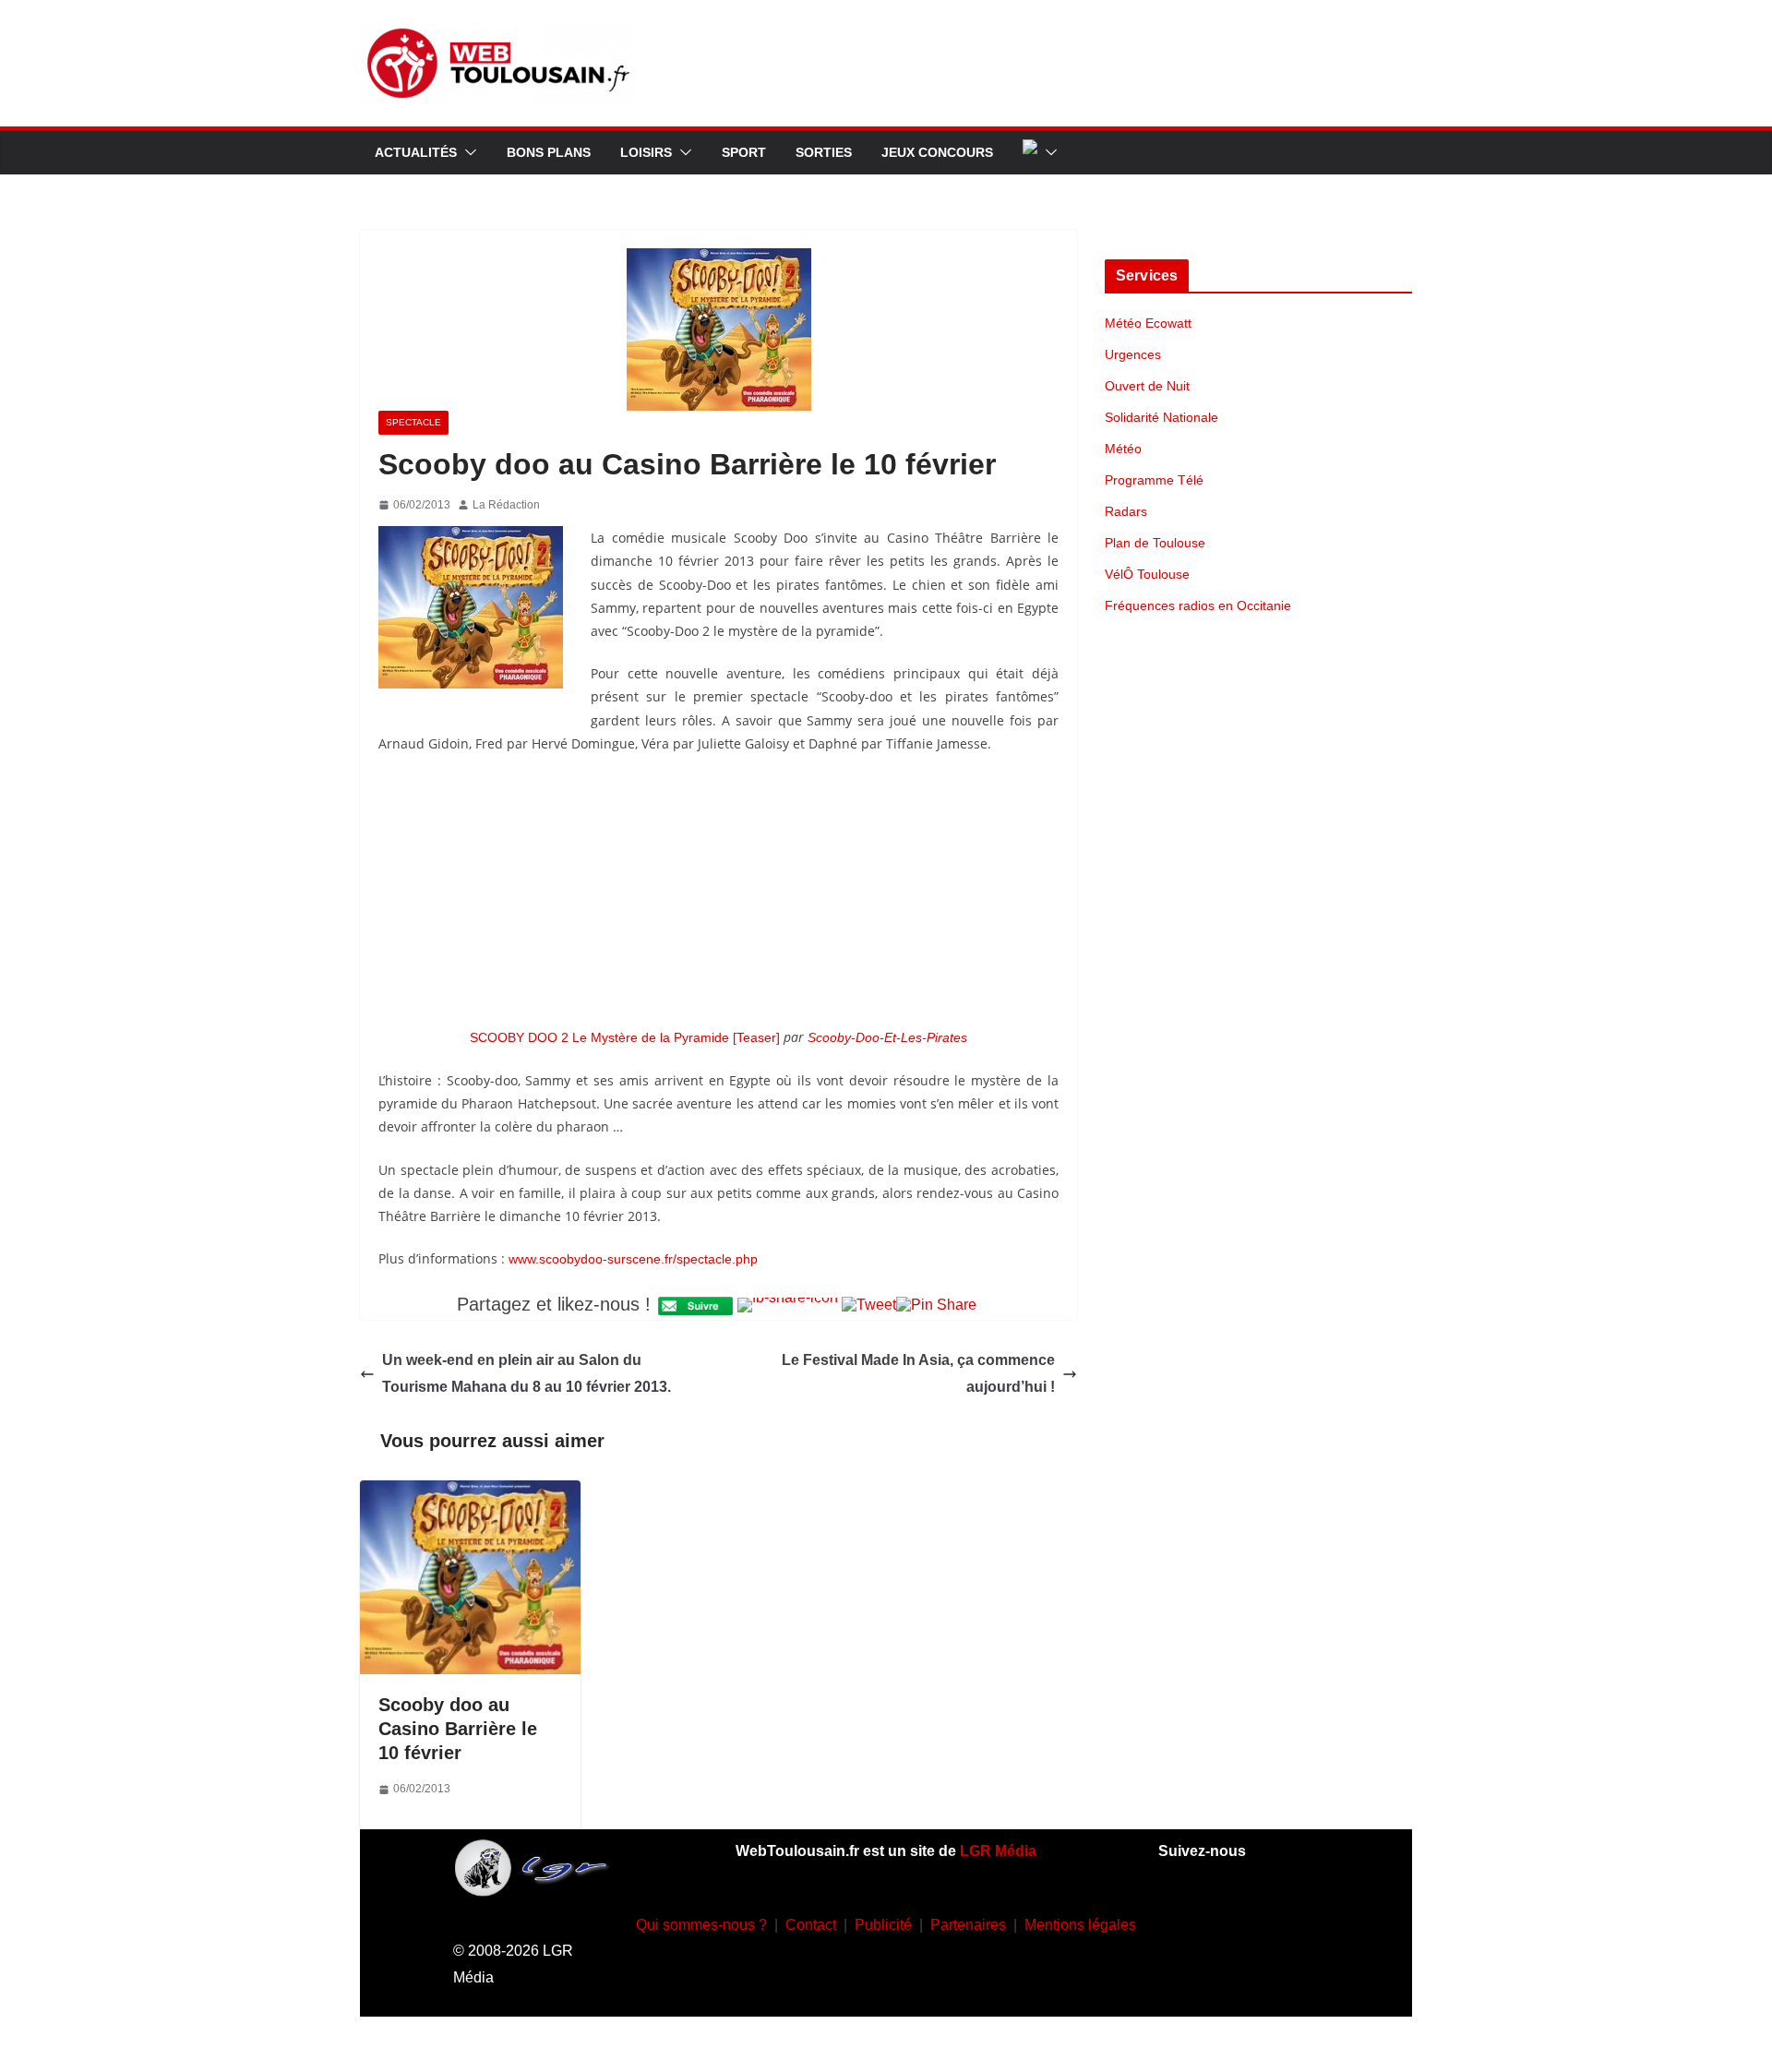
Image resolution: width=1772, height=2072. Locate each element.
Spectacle (413, 422)
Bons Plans (549, 152)
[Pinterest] (1265, 1975)
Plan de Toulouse (1155, 543)
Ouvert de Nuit (1147, 386)
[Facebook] (1184, 1921)
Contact (811, 1925)
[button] (467, 152)
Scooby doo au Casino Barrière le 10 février (458, 1729)
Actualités (416, 152)
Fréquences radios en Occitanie (1198, 605)
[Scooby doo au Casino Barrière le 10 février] (470, 1493)
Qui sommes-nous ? (701, 1925)
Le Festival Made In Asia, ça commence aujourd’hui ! (918, 1373)
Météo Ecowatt (1148, 323)
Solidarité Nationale (1161, 417)
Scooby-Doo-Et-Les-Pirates (887, 1037)
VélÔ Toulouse (1147, 574)
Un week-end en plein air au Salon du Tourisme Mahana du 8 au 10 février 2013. (527, 1373)
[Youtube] (1293, 1921)
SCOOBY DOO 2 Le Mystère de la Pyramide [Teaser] (625, 1037)
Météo (1123, 449)
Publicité (883, 1925)
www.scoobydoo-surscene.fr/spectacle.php (633, 1259)
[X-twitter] (1211, 1975)
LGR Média (998, 1851)
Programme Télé (1154, 480)
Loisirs (646, 152)
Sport (744, 152)
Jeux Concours (937, 152)
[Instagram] (1239, 1921)
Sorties (824, 152)
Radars (1126, 511)
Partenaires (968, 1925)
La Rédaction (506, 505)
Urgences (1133, 354)
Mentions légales (1080, 1925)
